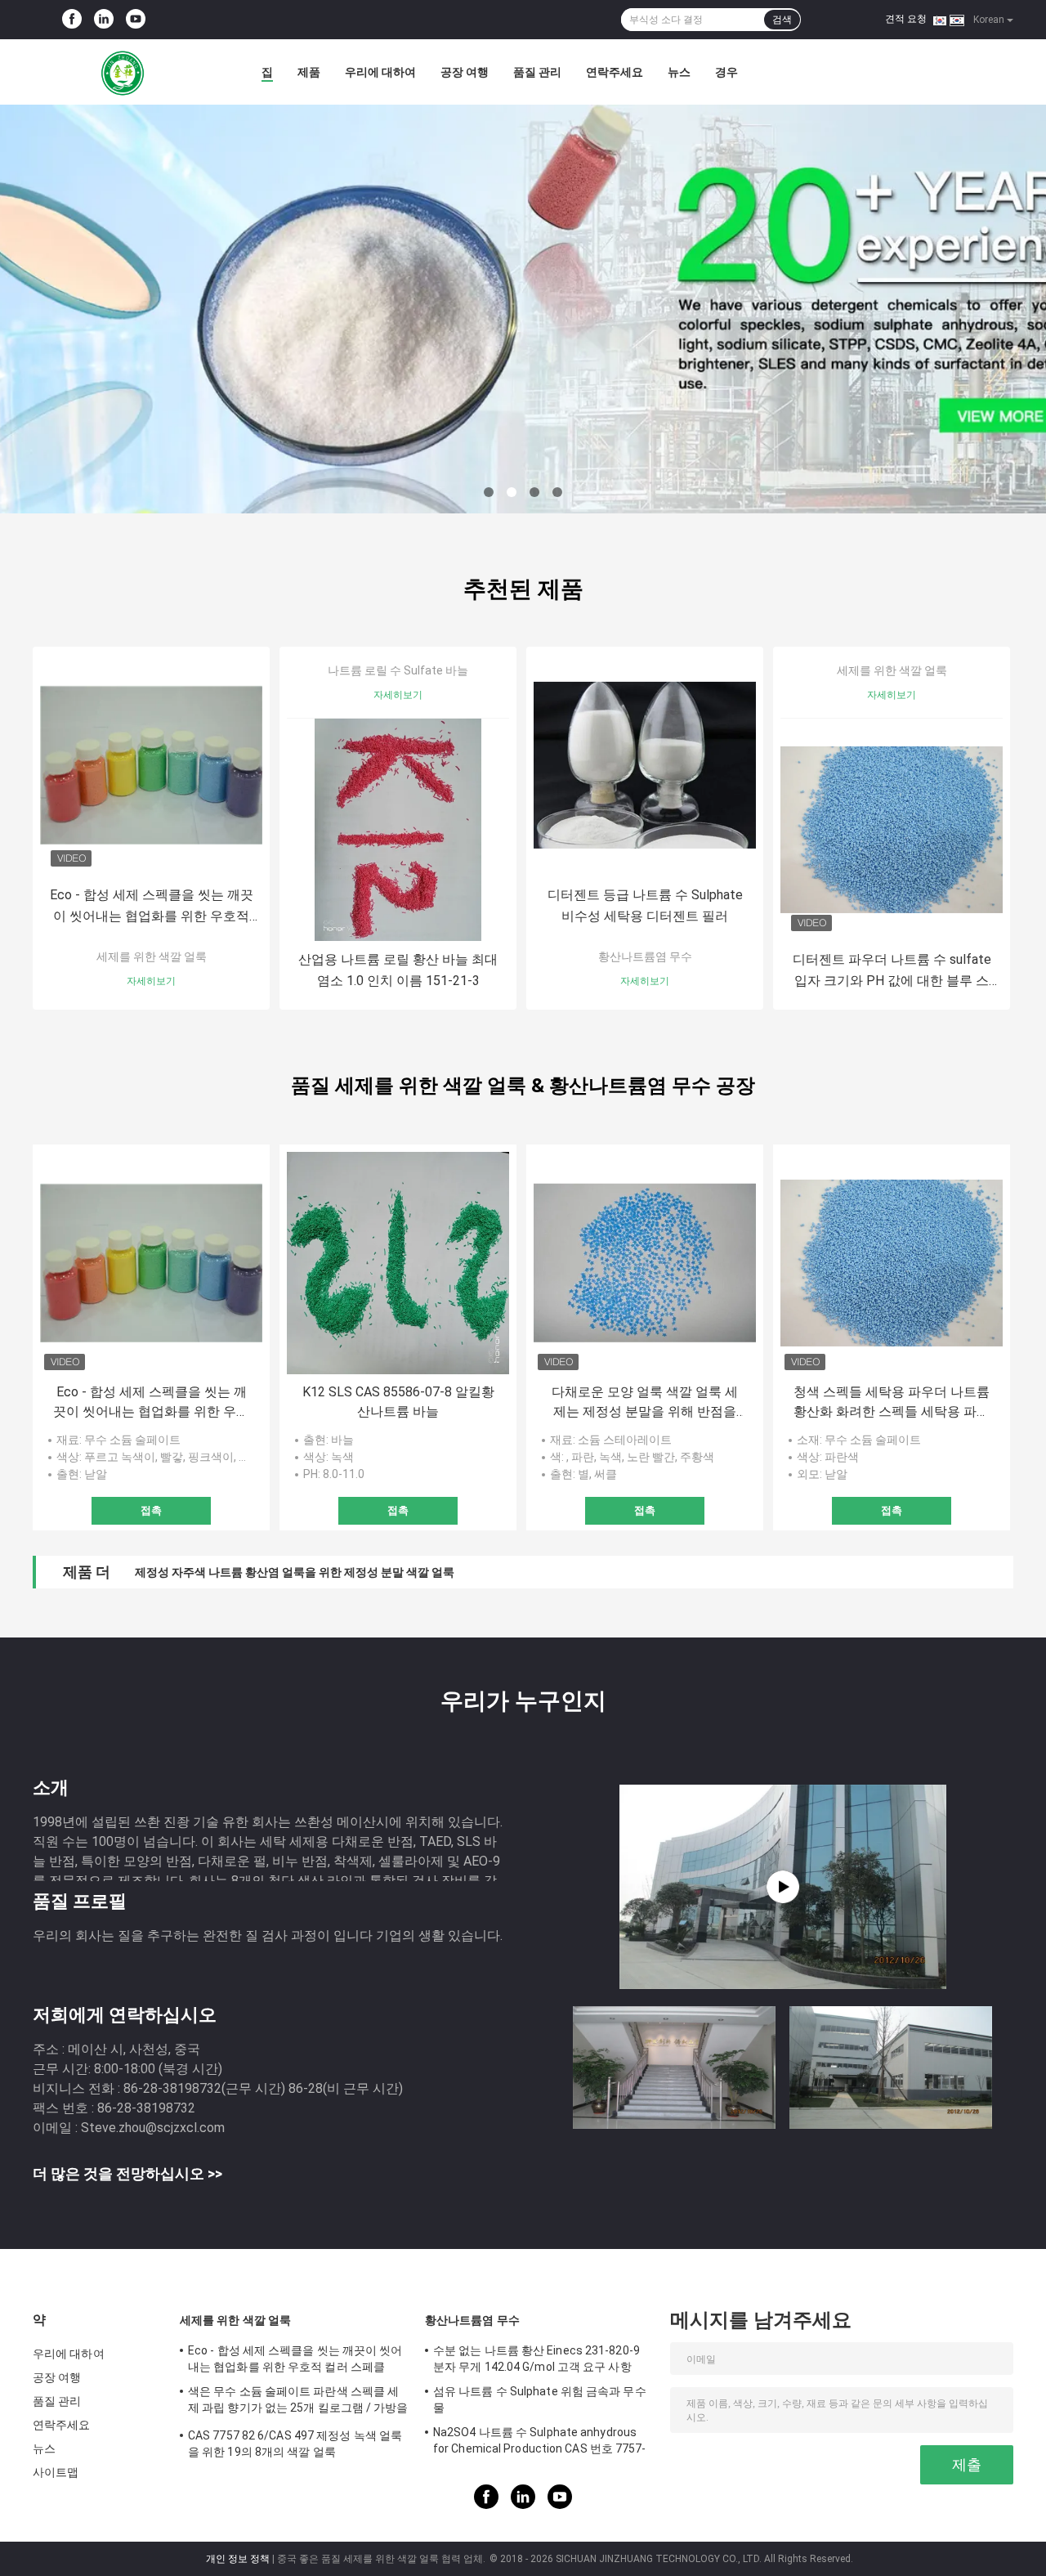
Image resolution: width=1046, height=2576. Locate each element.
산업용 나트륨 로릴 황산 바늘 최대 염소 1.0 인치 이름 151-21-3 (398, 970)
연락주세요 (615, 72)
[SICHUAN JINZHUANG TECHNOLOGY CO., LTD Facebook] (72, 20)
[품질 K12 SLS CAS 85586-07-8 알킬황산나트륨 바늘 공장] (398, 1263)
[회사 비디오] (783, 1887)
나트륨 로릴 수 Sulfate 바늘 (398, 670)
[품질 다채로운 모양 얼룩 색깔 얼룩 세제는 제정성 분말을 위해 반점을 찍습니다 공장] (645, 1263)
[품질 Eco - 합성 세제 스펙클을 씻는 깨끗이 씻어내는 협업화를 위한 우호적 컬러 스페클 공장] (151, 765)
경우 (726, 72)
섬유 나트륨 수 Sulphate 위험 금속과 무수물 (540, 2399)
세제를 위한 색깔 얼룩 (152, 956)
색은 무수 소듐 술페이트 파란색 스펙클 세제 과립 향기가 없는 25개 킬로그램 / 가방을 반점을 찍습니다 (298, 2402)
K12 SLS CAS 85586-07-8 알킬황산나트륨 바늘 (398, 1402)
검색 (782, 20)
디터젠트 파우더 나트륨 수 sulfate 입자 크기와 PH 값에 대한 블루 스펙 (892, 972)
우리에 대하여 (380, 72)
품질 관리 (537, 72)
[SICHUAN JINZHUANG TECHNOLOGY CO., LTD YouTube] (136, 20)
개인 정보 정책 (238, 2559)
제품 (309, 72)
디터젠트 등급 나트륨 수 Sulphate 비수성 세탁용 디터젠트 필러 (645, 905)
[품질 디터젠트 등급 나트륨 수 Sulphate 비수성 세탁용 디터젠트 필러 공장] (645, 765)
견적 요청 (906, 19)
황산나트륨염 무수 (645, 956)
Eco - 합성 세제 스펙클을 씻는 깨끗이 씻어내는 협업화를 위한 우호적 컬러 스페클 (152, 907)
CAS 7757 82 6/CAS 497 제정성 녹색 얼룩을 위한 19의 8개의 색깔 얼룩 (295, 2444)
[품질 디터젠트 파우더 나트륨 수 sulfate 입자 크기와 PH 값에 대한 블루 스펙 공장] (892, 830)
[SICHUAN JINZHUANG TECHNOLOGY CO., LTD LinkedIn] (104, 20)
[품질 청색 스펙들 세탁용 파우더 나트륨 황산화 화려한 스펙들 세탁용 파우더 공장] (892, 1263)
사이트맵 (56, 2472)
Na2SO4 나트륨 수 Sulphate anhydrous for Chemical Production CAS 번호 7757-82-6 (540, 2443)
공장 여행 (465, 72)
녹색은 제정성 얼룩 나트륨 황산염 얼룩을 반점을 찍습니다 (281, 1572)
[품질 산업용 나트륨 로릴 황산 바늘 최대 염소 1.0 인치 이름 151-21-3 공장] (398, 830)
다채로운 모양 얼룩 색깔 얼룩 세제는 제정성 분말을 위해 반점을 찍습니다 (645, 1403)
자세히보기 (151, 981)
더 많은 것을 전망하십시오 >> (127, 2173)
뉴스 (679, 72)
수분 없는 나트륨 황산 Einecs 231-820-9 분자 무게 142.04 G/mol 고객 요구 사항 (536, 2359)
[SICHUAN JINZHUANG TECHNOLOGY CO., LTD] (123, 72)
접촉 (151, 1510)
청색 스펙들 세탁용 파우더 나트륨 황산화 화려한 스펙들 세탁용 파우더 (892, 1403)
